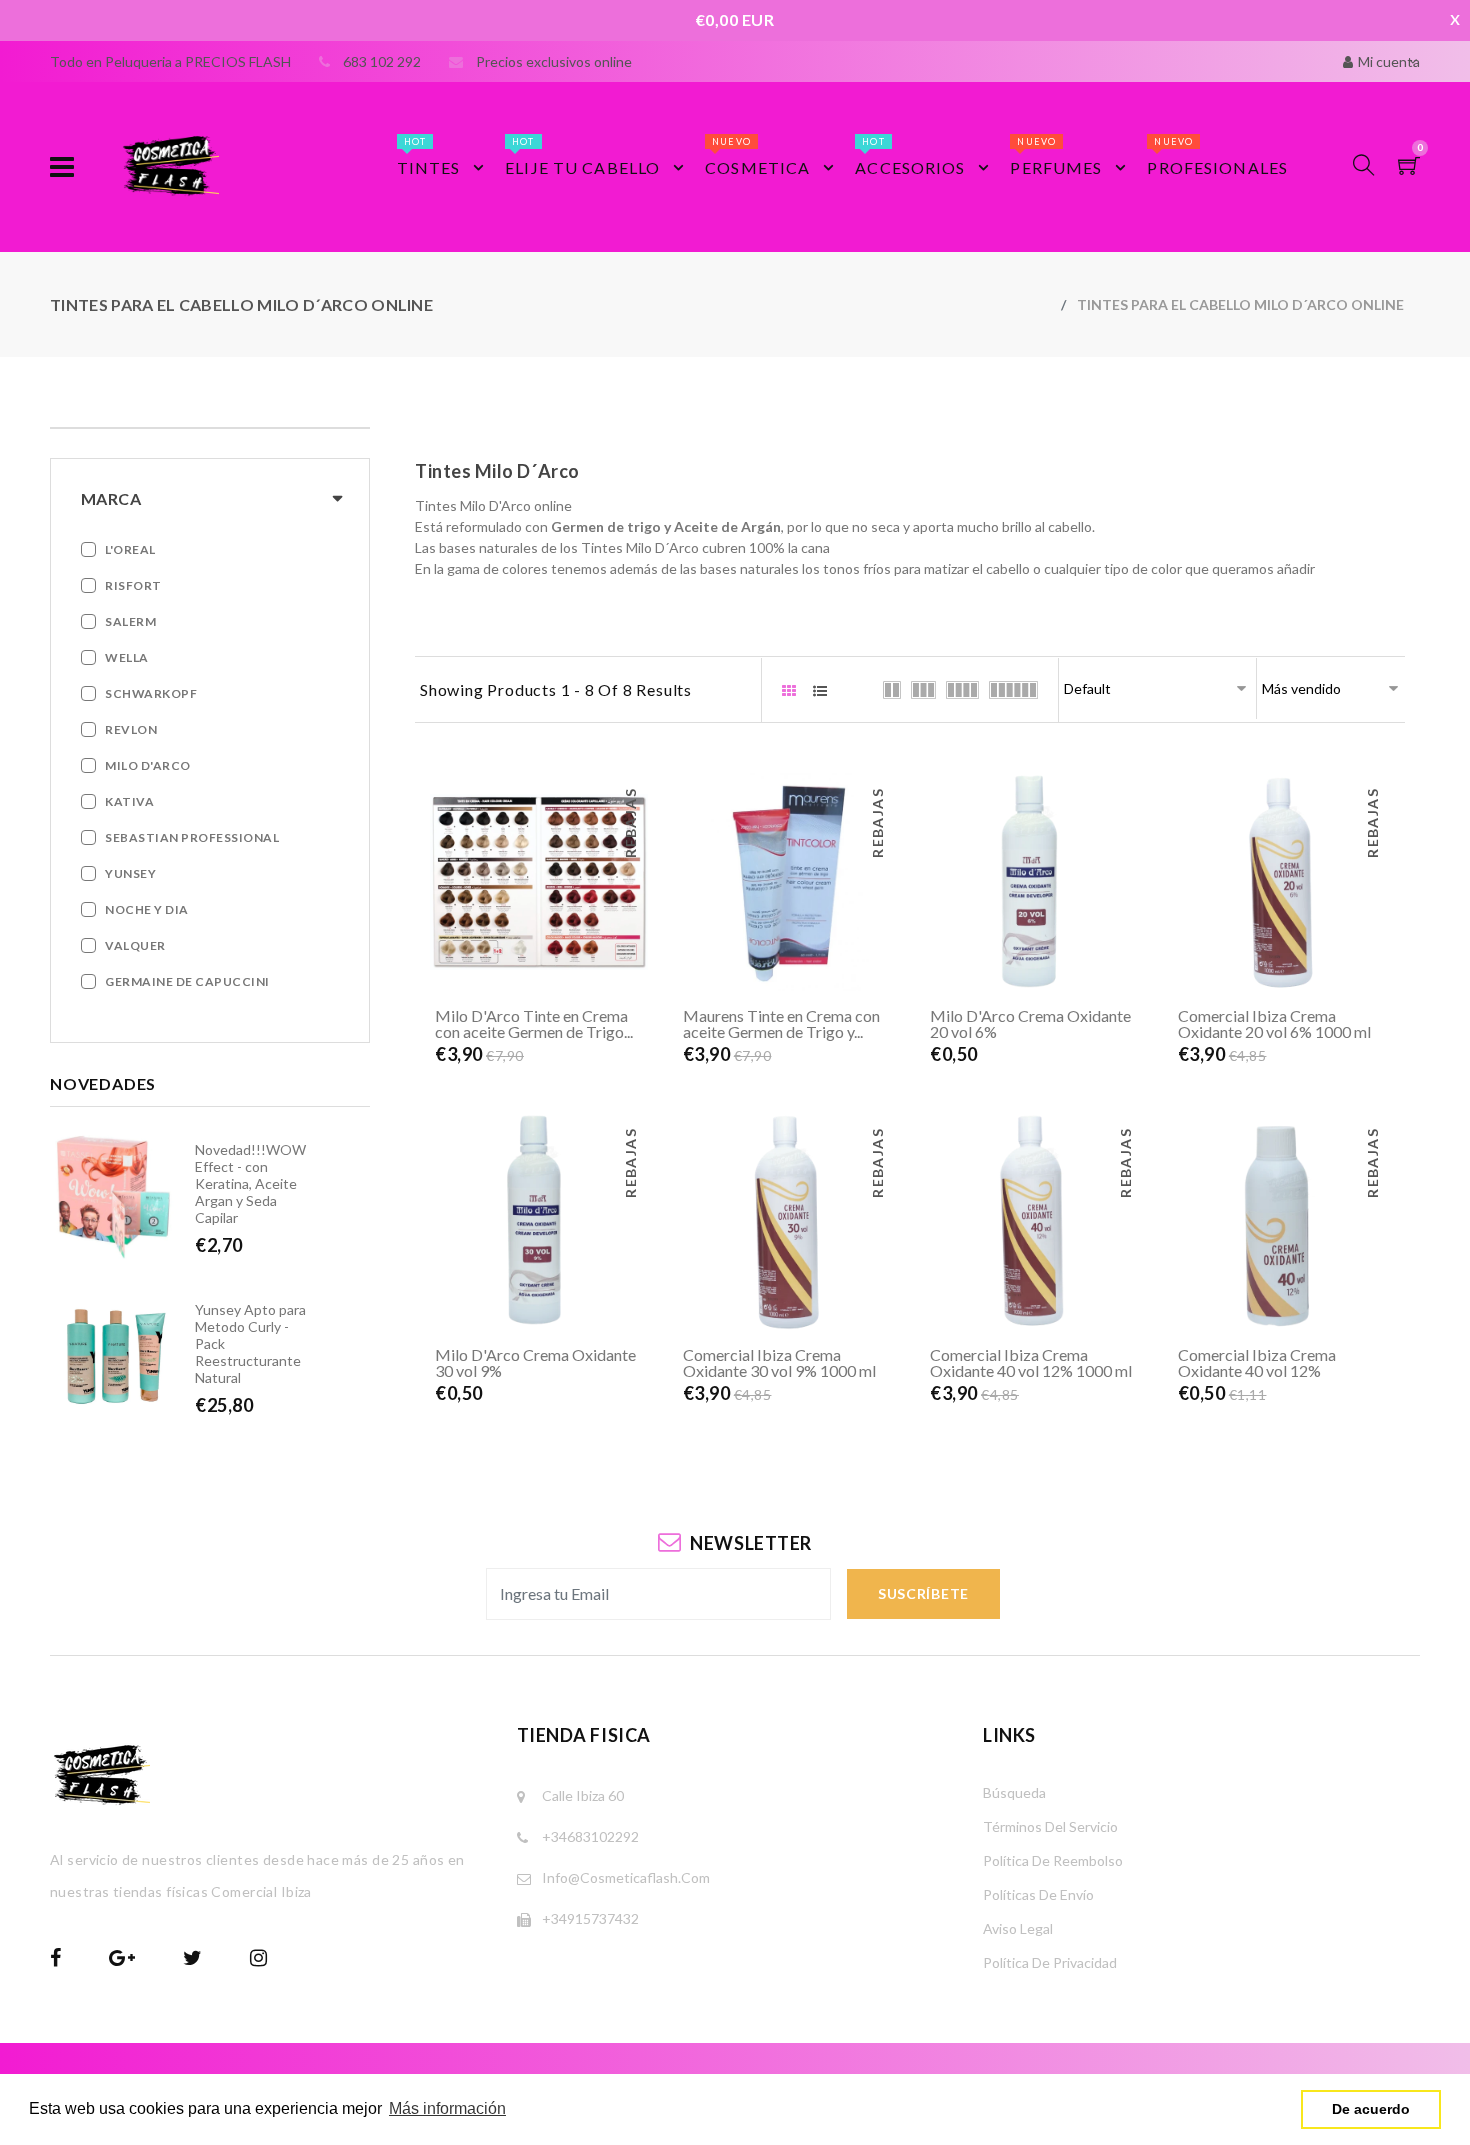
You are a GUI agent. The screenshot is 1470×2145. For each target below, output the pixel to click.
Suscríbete (923, 1593)
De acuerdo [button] (1371, 2109)
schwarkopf (151, 693)
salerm (130, 621)
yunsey (130, 873)
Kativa (129, 801)
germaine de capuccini (187, 981)
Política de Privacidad (1050, 1962)
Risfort (133, 585)
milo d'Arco (148, 765)
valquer (135, 945)
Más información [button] (447, 2108)
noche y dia (147, 909)
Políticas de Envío (1038, 1894)
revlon (131, 729)
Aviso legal (1018, 1928)
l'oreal (130, 549)
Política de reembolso (1053, 1860)
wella (127, 657)
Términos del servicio (1050, 1826)
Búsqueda (1014, 1792)
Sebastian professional (192, 837)
